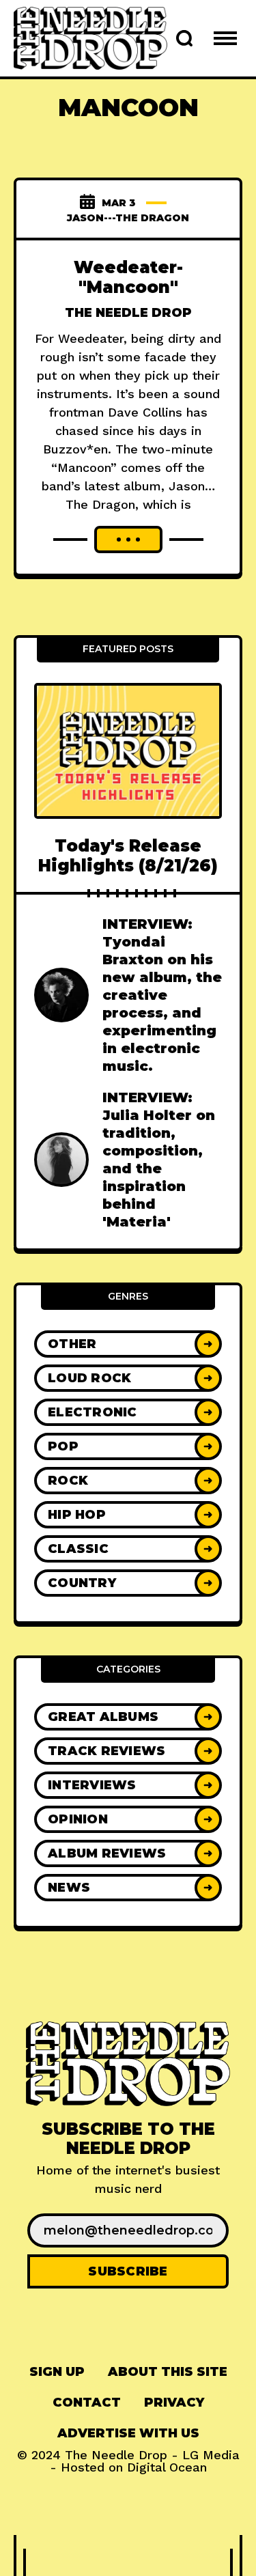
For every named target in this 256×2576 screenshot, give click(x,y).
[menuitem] (57, 2372)
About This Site (168, 2372)
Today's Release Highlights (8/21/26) (128, 856)
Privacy (174, 2403)
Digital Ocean (167, 2467)
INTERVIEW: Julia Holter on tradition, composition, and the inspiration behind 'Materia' (159, 1160)
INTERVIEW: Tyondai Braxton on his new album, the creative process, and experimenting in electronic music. (162, 995)
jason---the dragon (128, 218)
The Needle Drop (128, 313)
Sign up (57, 2372)
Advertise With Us (128, 2433)
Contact (87, 2403)
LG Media (211, 2455)
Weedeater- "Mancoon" (128, 277)
